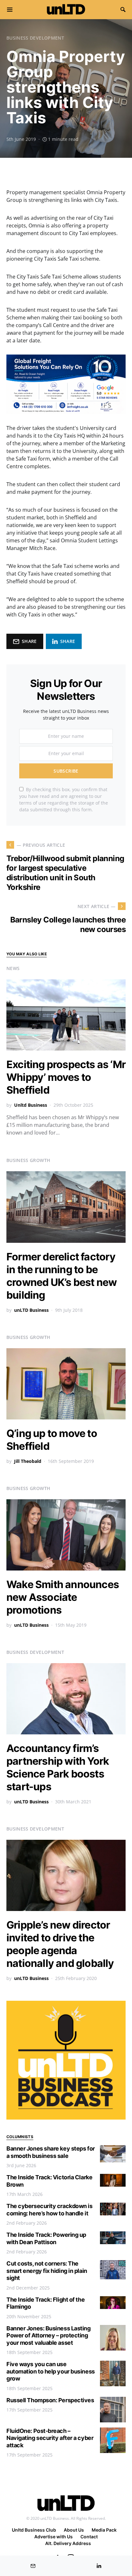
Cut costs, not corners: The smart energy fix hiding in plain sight (47, 2271)
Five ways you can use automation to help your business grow (51, 2371)
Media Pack (104, 2530)
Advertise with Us (54, 2537)
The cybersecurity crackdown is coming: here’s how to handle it (50, 2210)
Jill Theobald (28, 1461)
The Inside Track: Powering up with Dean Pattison (46, 2238)
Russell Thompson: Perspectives (50, 2400)
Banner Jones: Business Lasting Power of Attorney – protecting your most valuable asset (49, 2335)
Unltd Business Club (34, 2530)
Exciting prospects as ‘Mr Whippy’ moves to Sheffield (66, 1077)
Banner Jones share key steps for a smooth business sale (51, 2152)
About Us (74, 2530)
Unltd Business (31, 1105)
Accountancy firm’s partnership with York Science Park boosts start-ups (58, 1767)
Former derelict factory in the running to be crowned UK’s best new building (62, 1276)
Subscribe (66, 771)
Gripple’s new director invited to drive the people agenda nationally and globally (60, 1944)
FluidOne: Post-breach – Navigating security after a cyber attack (50, 2438)
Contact (89, 2537)
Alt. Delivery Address (68, 2543)
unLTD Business (31, 1310)
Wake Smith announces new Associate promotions (63, 1597)
